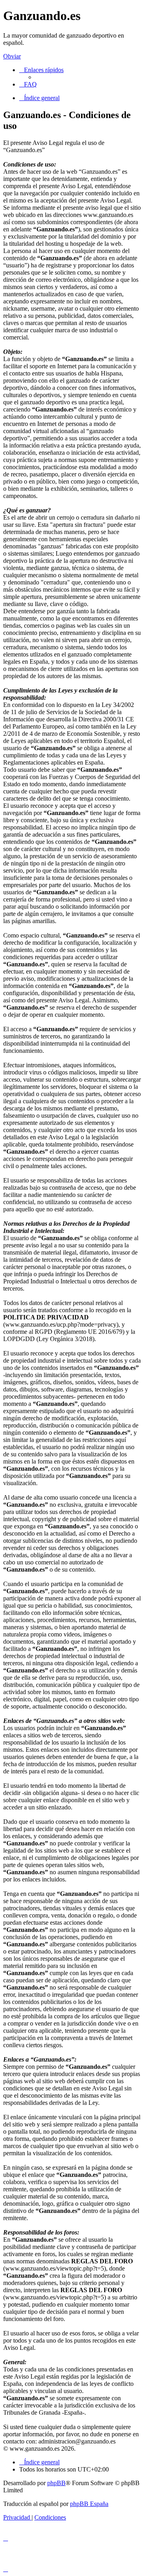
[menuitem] (28, 84)
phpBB (56, 2483)
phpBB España (89, 2504)
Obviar (12, 56)
